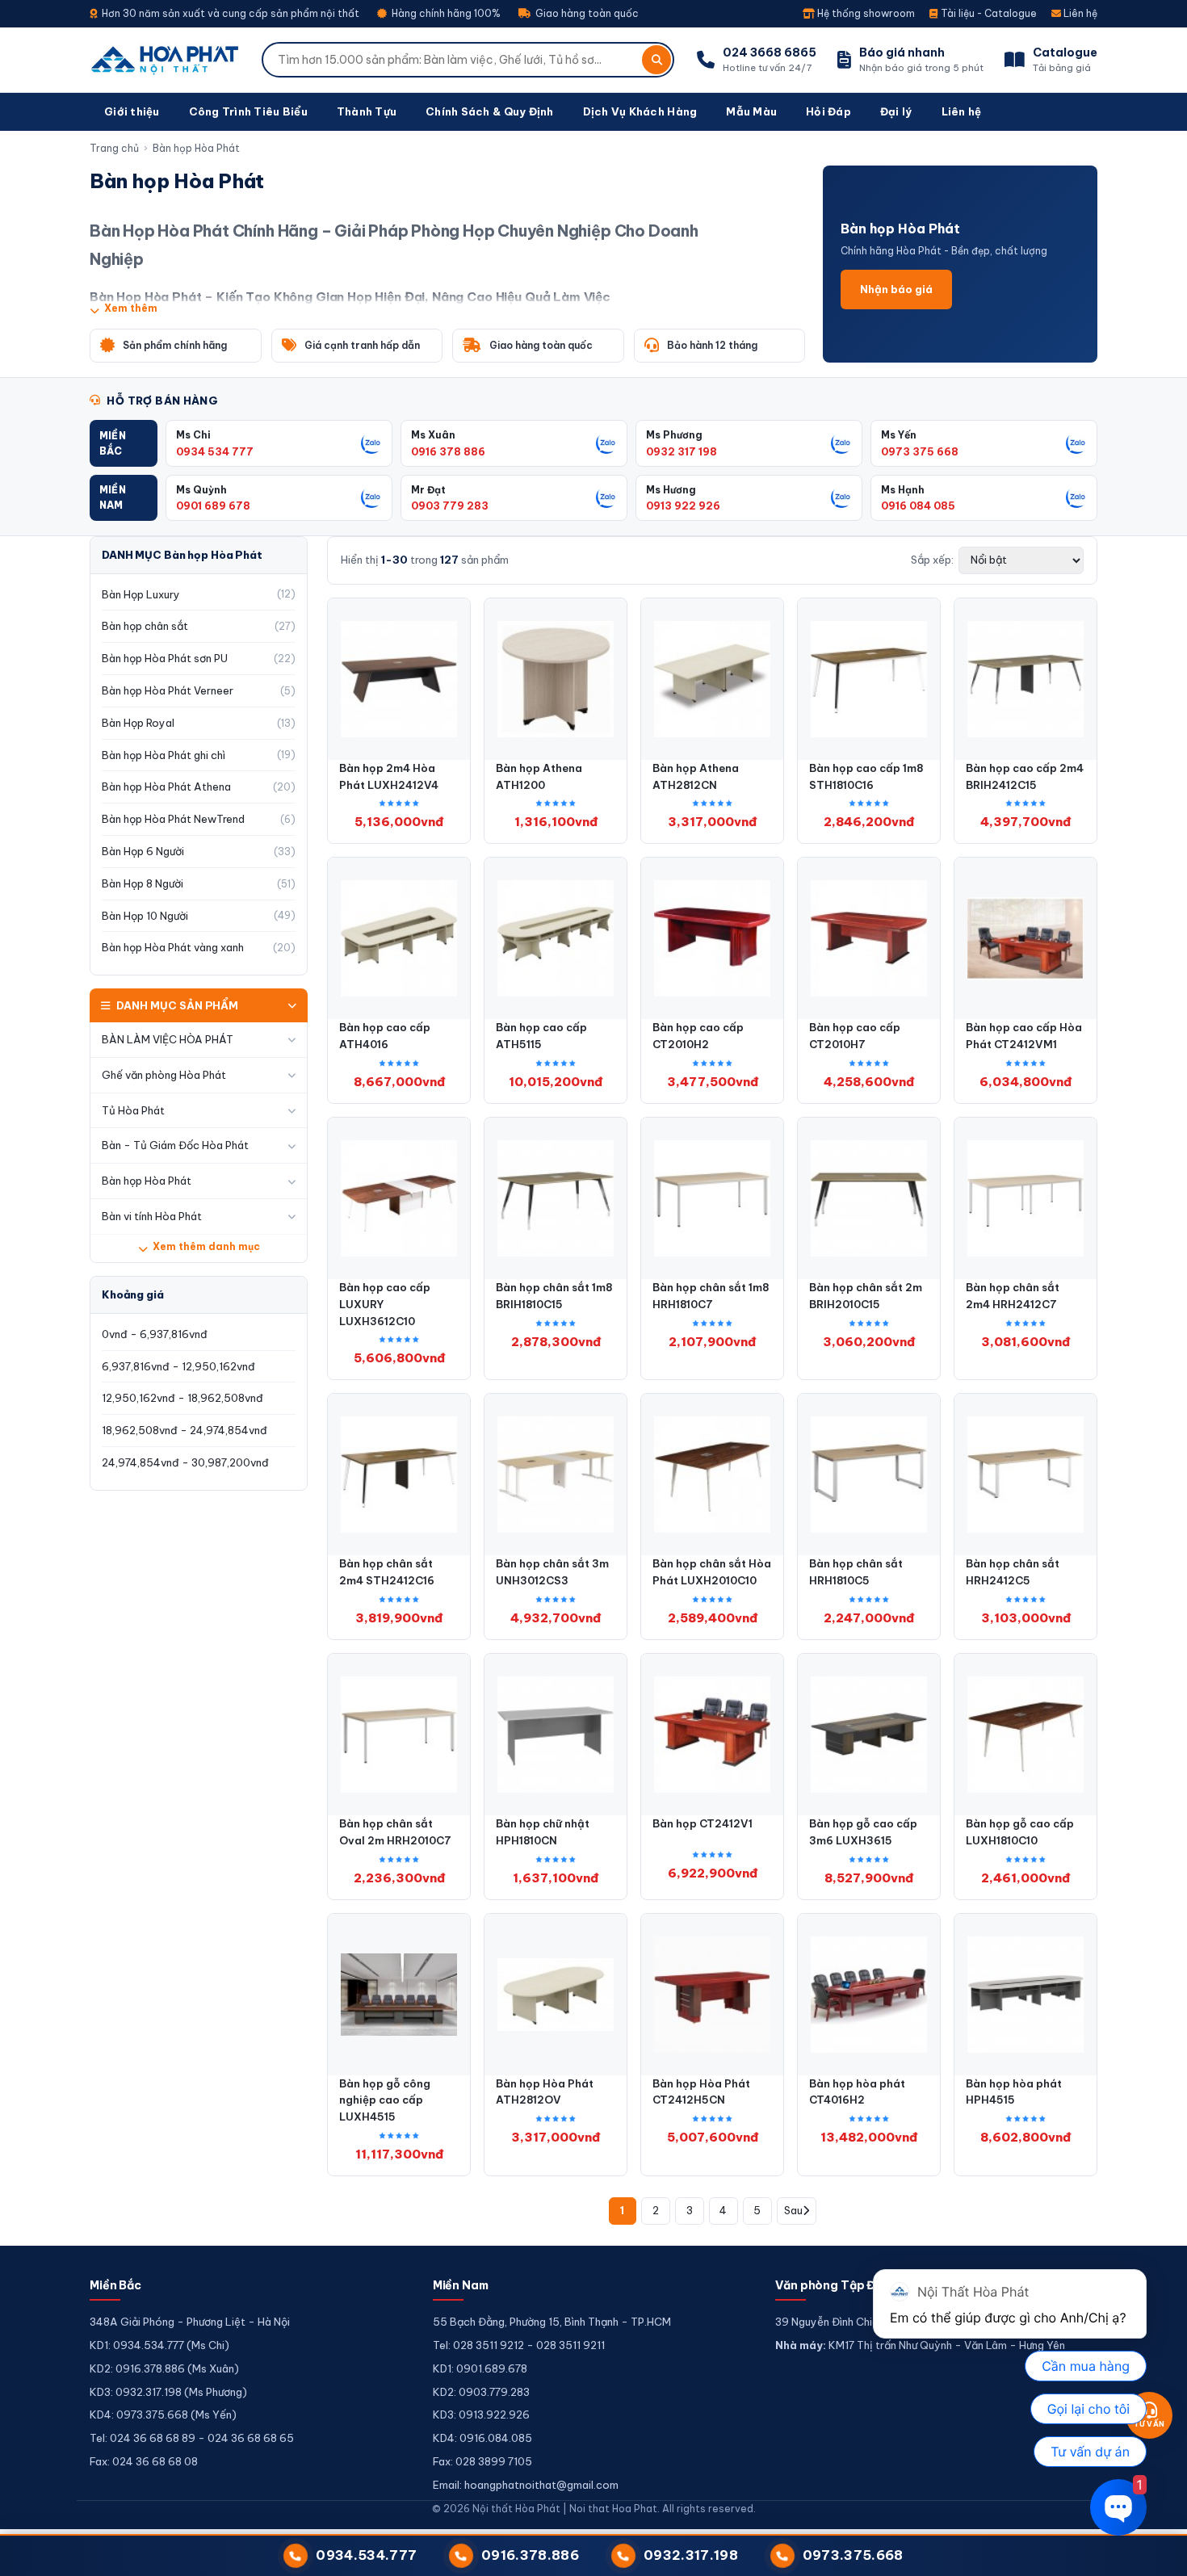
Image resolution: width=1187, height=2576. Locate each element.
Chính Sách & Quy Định (489, 111)
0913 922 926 (683, 506)
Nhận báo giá (896, 289)
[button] (124, 443)
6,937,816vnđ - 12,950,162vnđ (178, 1366)
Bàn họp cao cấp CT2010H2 (698, 1036)
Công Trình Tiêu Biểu (248, 111)
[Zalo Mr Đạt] (606, 497)
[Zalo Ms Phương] (841, 443)
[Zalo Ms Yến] (1076, 443)
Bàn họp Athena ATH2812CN (696, 776)
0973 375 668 (920, 451)
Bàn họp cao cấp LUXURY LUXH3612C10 (385, 1304)
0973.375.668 (853, 2555)
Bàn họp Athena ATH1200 (539, 776)
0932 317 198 (682, 451)
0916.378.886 (530, 2555)
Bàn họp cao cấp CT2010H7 (855, 1036)
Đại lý (896, 111)
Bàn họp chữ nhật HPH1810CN (543, 1832)
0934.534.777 (366, 2555)
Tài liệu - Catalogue (988, 13)
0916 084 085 (918, 506)
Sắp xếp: (932, 560)
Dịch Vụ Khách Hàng (640, 111)
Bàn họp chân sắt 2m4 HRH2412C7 (1013, 1296)
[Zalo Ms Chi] (371, 443)
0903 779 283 (450, 506)
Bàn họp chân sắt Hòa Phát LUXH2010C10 (712, 1572)
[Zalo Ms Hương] (841, 497)
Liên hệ (1079, 13)
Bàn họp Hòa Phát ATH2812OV (545, 2092)
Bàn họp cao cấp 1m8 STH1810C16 (866, 776)
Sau (793, 2210)
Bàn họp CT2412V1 (703, 1823)
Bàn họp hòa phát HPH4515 (1014, 2092)
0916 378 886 (448, 451)
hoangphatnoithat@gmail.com (541, 2485)
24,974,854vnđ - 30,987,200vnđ (185, 1462)
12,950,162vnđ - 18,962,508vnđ (182, 1398)
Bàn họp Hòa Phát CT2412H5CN (701, 2092)
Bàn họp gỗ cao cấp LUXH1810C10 (1020, 1832)
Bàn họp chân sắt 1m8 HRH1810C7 (711, 1296)
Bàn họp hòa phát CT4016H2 (857, 2092)
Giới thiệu (132, 111)
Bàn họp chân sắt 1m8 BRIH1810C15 (554, 1296)
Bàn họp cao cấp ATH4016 (385, 1036)
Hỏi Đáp (828, 111)
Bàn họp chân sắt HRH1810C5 (856, 1572)
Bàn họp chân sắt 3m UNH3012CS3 (552, 1572)
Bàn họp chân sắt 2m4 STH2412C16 (387, 1572)
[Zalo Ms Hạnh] (1076, 497)
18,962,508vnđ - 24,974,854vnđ (185, 1430)
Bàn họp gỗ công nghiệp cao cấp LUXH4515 (385, 2100)
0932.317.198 (691, 2555)
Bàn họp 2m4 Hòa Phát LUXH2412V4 (389, 776)
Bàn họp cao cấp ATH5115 (541, 1036)
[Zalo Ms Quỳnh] (371, 497)
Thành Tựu (367, 111)
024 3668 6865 (770, 52)
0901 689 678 (213, 506)
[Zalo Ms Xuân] (606, 443)
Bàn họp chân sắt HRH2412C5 (1013, 1572)
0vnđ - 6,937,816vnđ (155, 1334)
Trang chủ (114, 148)
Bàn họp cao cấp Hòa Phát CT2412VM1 (1024, 1036)
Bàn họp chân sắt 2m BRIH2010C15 (866, 1296)
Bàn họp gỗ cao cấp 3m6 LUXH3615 (863, 1832)
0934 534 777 (215, 451)
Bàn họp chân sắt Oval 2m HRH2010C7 (395, 1832)
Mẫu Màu (751, 111)
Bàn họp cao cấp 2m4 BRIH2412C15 (1025, 776)
